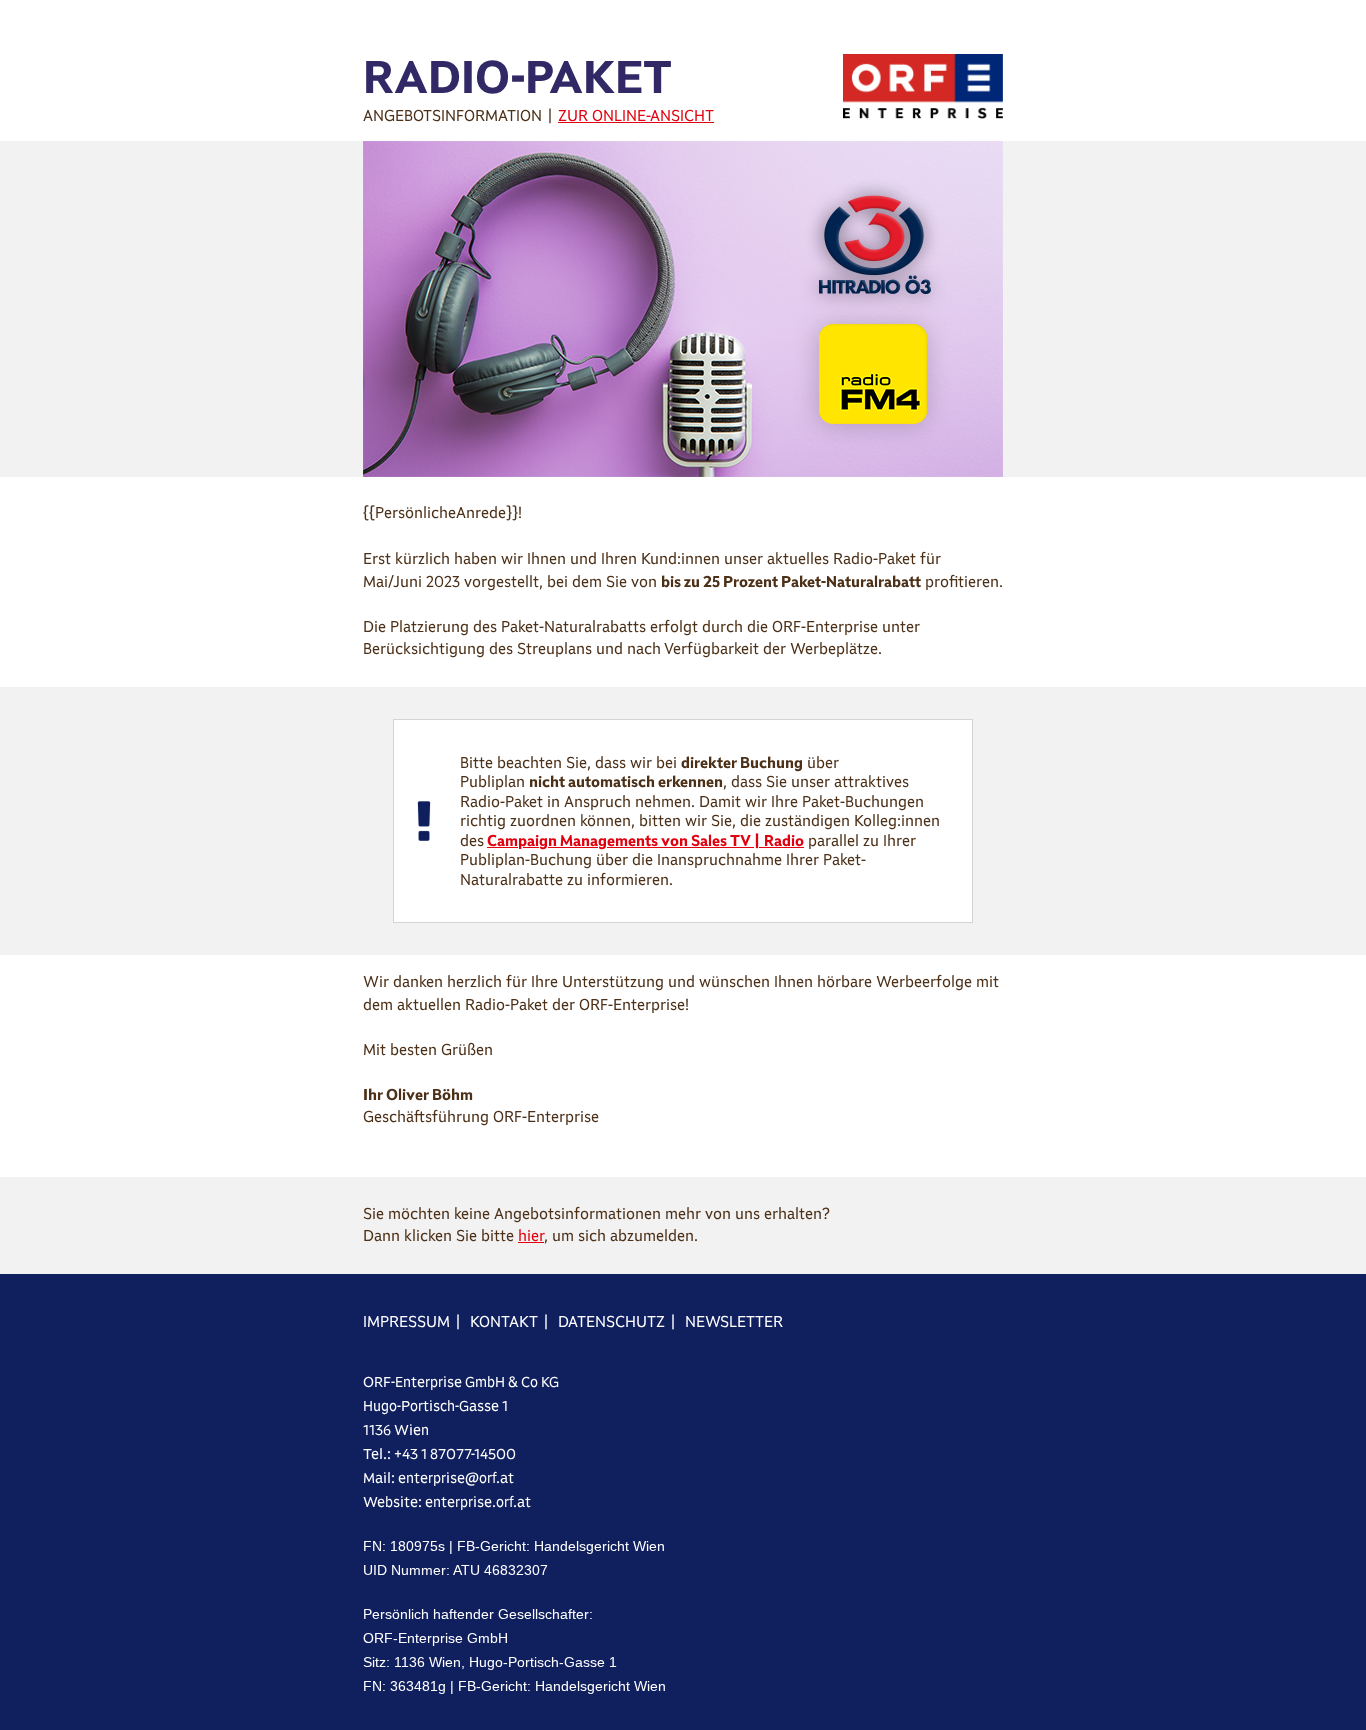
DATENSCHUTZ (611, 1321)
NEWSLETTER (734, 1321)
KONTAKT (504, 1321)
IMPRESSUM (406, 1321)
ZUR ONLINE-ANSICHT (636, 115)
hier (531, 1235)
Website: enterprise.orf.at (447, 1502)
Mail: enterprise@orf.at (438, 1478)
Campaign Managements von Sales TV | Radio (645, 840)
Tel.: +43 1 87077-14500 (439, 1454)
